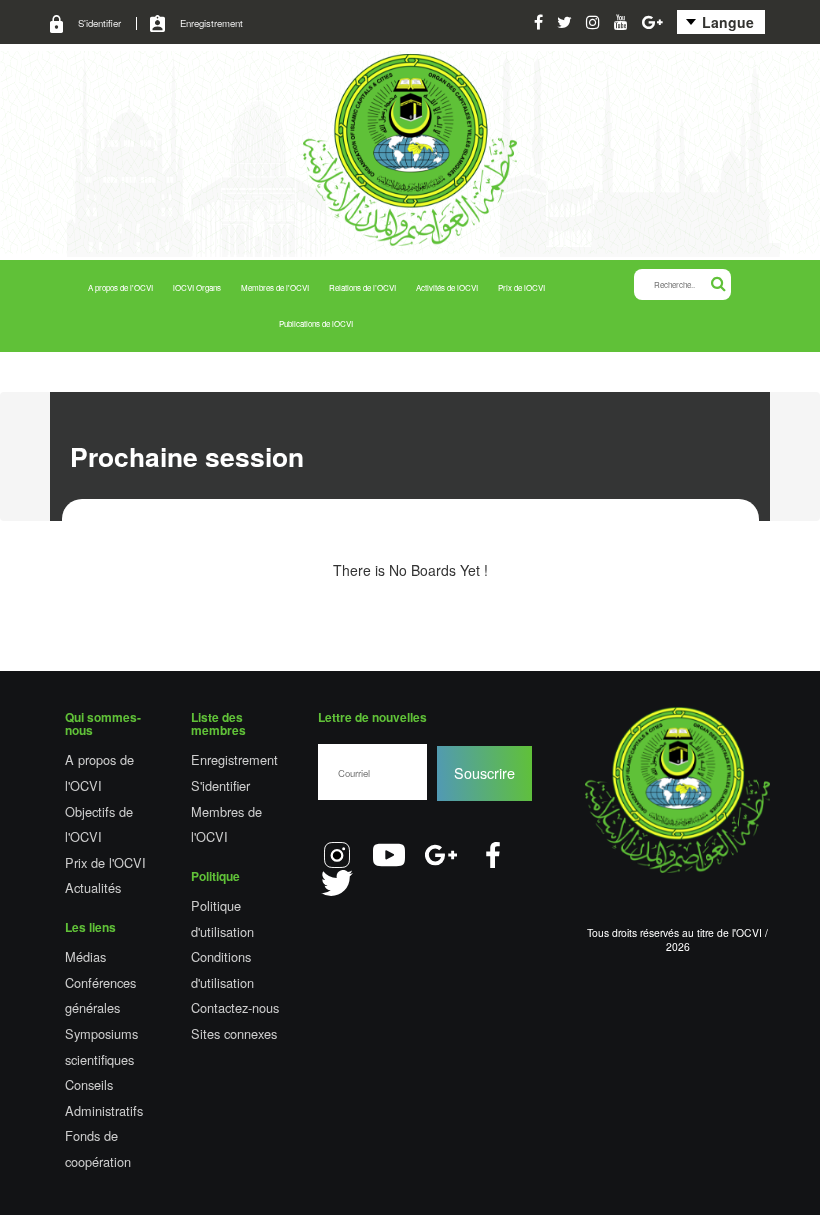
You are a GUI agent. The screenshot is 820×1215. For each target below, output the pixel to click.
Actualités (93, 887)
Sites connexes (234, 1033)
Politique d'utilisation (222, 918)
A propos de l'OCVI (99, 772)
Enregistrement (211, 23)
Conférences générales (100, 995)
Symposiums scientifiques (101, 1046)
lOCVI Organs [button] (197, 287)
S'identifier (99, 23)
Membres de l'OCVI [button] (275, 287)
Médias (85, 956)
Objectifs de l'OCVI (99, 824)
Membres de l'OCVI (226, 824)
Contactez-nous (235, 1007)
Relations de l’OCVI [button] (362, 287)
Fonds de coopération (98, 1148)
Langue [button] (726, 22)
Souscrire (484, 772)
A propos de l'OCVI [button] (120, 287)
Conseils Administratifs (104, 1097)
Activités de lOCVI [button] (447, 287)
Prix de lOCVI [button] (521, 287)
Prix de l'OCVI (105, 862)
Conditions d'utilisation (222, 969)
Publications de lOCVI (316, 323)
